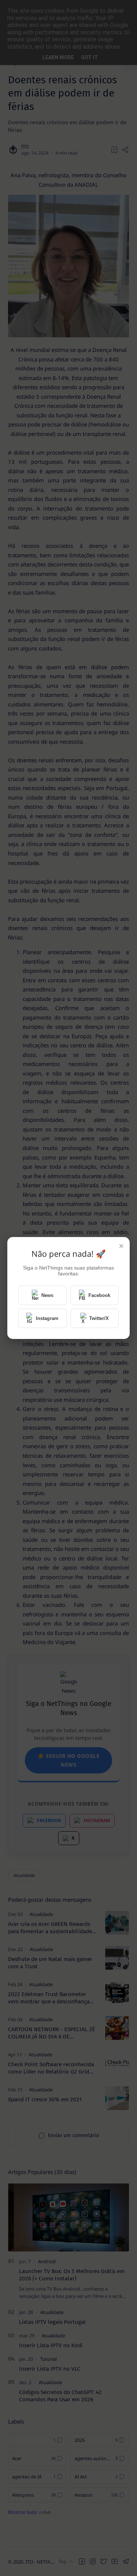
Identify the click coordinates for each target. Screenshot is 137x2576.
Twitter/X (99, 1318)
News (47, 1295)
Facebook (99, 1295)
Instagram (47, 1318)
